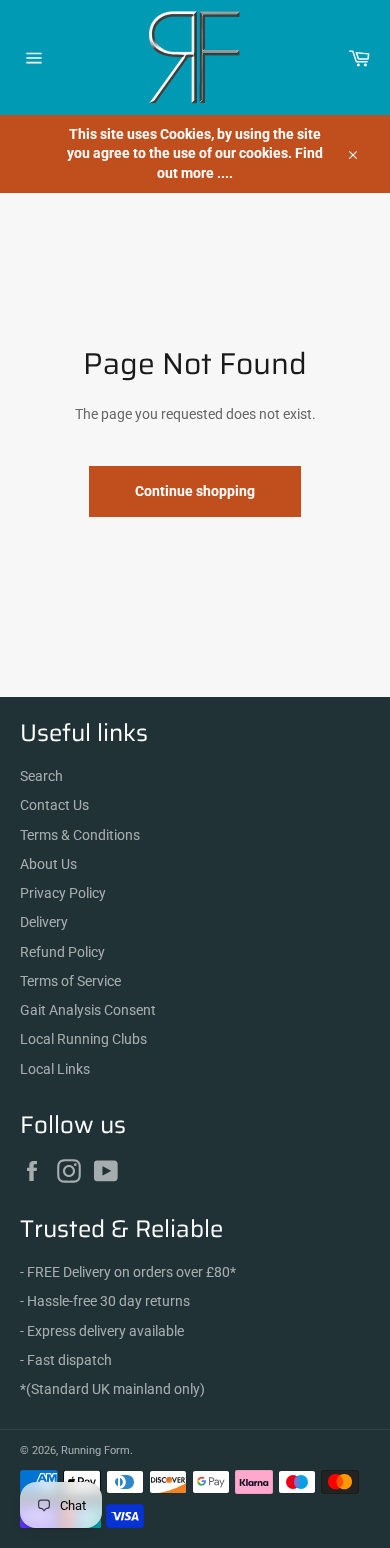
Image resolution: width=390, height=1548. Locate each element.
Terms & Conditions (80, 835)
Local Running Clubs (83, 1039)
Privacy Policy (63, 893)
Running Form (95, 1450)
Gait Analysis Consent (88, 1010)
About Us (48, 864)
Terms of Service (70, 981)
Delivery (44, 922)
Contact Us (54, 805)
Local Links (55, 1069)
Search (41, 776)
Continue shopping (195, 491)
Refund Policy (62, 952)
